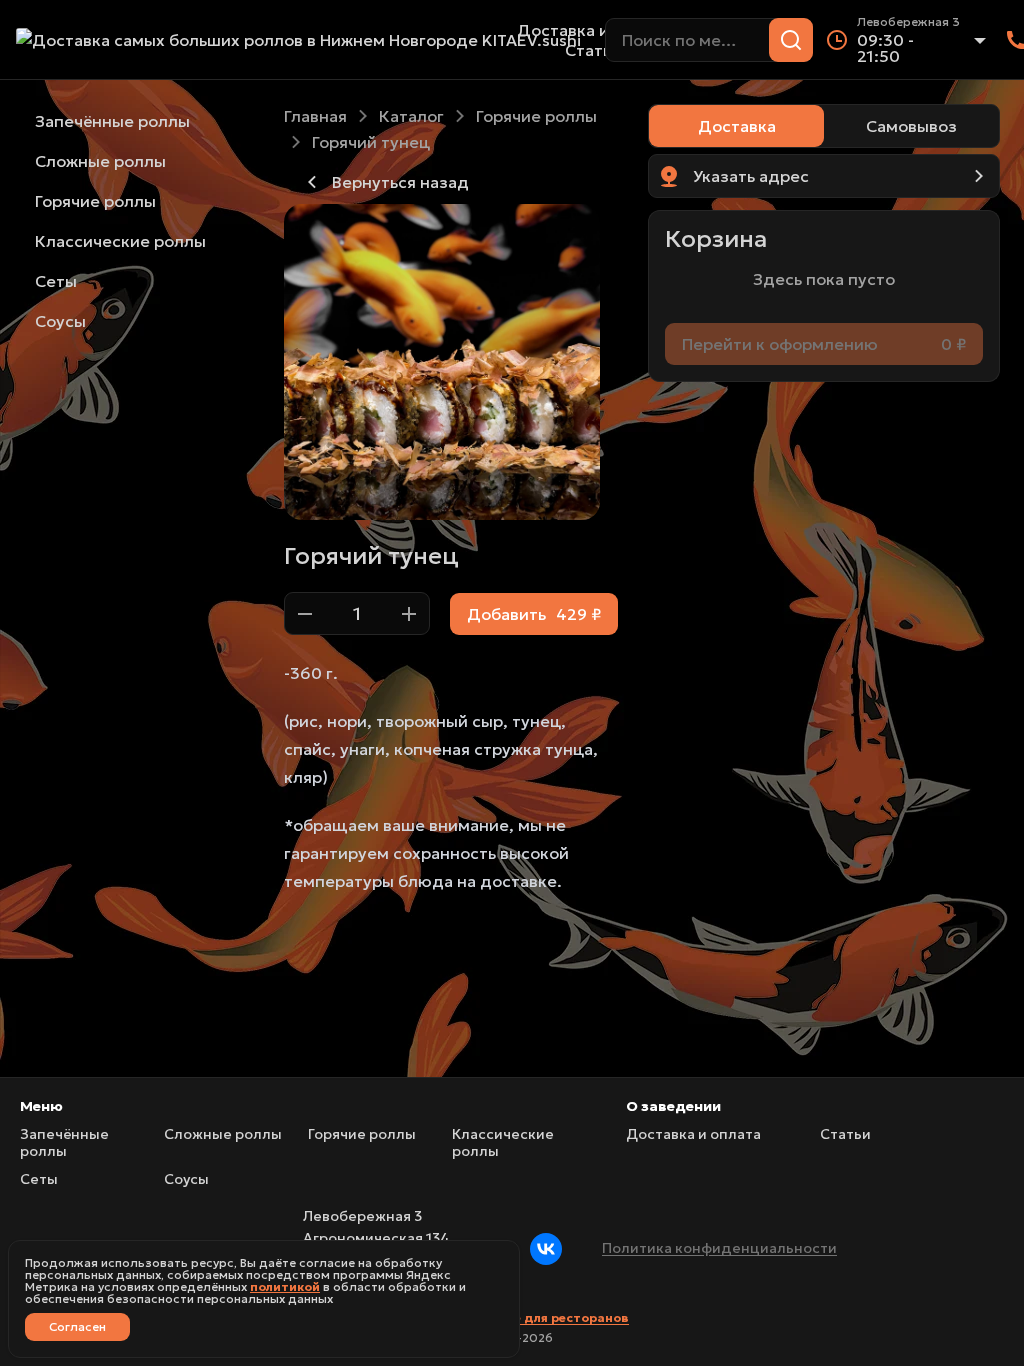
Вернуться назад (400, 182)
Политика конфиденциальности (719, 1248)
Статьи (593, 50)
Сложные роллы (223, 1134)
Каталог (411, 116)
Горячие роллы (536, 116)
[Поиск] (791, 40)
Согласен (77, 1326)
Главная (315, 116)
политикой (285, 1286)
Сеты (39, 1179)
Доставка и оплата (593, 30)
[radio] (736, 126)
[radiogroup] (824, 126)
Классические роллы (503, 1143)
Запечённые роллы (64, 1143)
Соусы (186, 1179)
